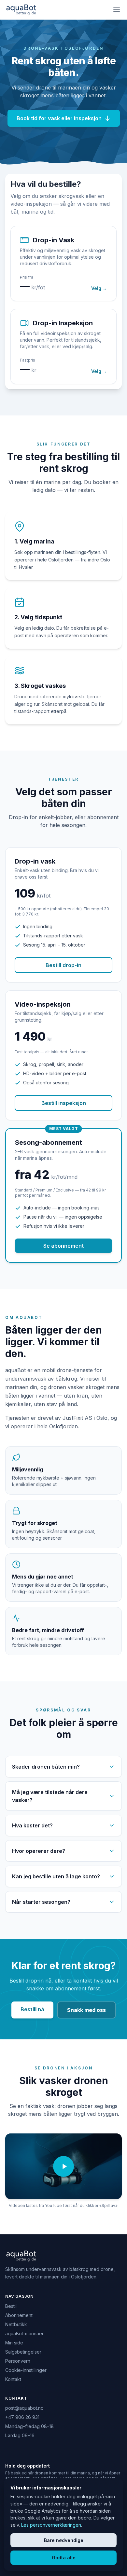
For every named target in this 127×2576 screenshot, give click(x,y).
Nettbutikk (16, 2324)
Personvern (18, 2361)
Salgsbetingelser (23, 2352)
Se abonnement (63, 1246)
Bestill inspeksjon (64, 1103)
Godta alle (64, 2558)
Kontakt (13, 2379)
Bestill (11, 2306)
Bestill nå (32, 2009)
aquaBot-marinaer (24, 2333)
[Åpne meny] (117, 10)
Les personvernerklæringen (51, 2525)
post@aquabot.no (24, 2408)
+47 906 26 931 (22, 2417)
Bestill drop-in (63, 965)
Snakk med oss (86, 2010)
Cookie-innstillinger (26, 2370)
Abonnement (19, 2315)
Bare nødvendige (64, 2540)
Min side (14, 2343)
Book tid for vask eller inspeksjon (59, 118)
